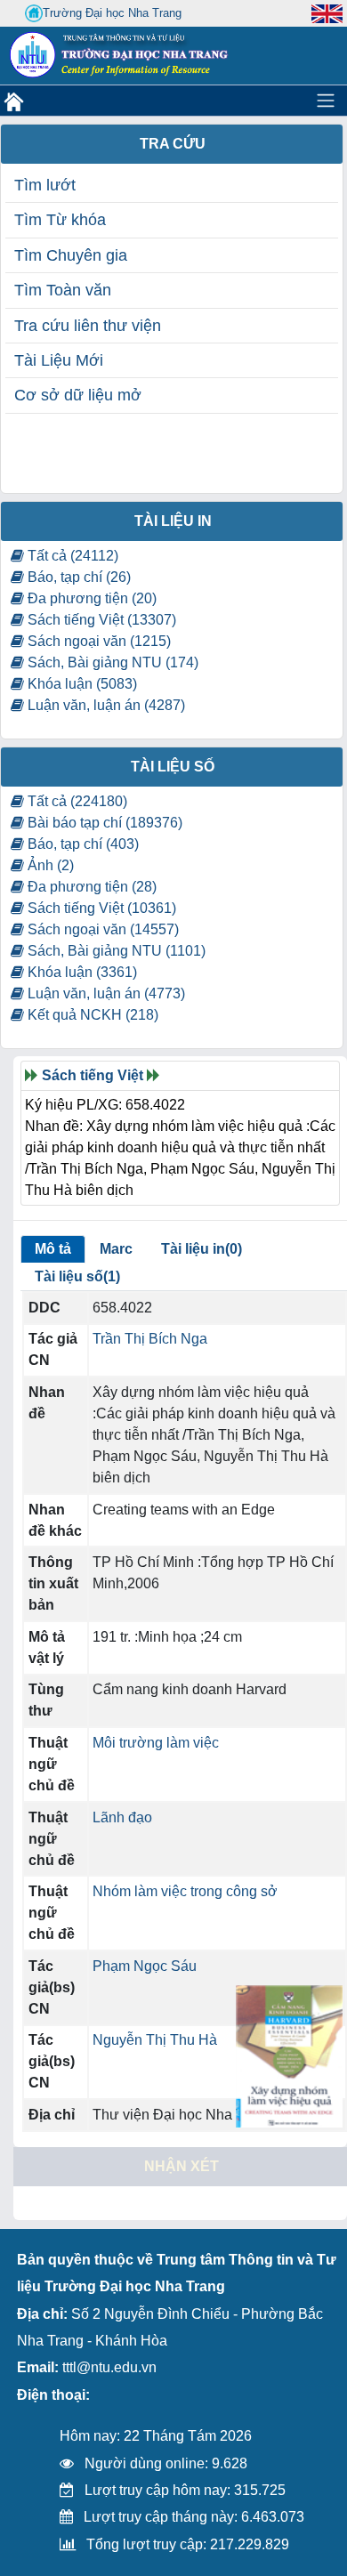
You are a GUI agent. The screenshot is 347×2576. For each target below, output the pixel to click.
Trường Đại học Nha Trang (112, 13)
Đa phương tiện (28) (90, 887)
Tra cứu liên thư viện (88, 326)
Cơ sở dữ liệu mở (78, 395)
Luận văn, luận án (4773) (105, 993)
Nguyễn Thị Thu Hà (155, 2040)
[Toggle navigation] (326, 101)
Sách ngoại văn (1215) (97, 641)
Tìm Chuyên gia (71, 255)
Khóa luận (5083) (81, 684)
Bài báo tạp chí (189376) (103, 823)
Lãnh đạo (122, 1817)
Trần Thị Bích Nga (150, 1339)
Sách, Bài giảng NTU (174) (111, 662)
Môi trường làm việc (156, 1743)
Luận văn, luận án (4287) (105, 705)
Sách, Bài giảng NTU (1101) (115, 951)
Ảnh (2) (49, 865)
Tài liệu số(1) (77, 1276)
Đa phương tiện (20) (90, 598)
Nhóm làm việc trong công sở (185, 1891)
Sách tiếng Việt (93, 1075)
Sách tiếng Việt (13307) (100, 620)
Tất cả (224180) (76, 801)
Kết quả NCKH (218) (91, 1015)
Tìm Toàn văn (63, 290)
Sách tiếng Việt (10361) (100, 908)
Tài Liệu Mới (59, 360)
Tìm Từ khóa (60, 220)
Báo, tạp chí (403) (81, 844)
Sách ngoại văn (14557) (101, 929)
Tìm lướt (45, 185)
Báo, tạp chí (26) (77, 577)
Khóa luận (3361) (81, 972)
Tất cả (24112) (71, 556)
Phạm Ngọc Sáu (145, 1966)
